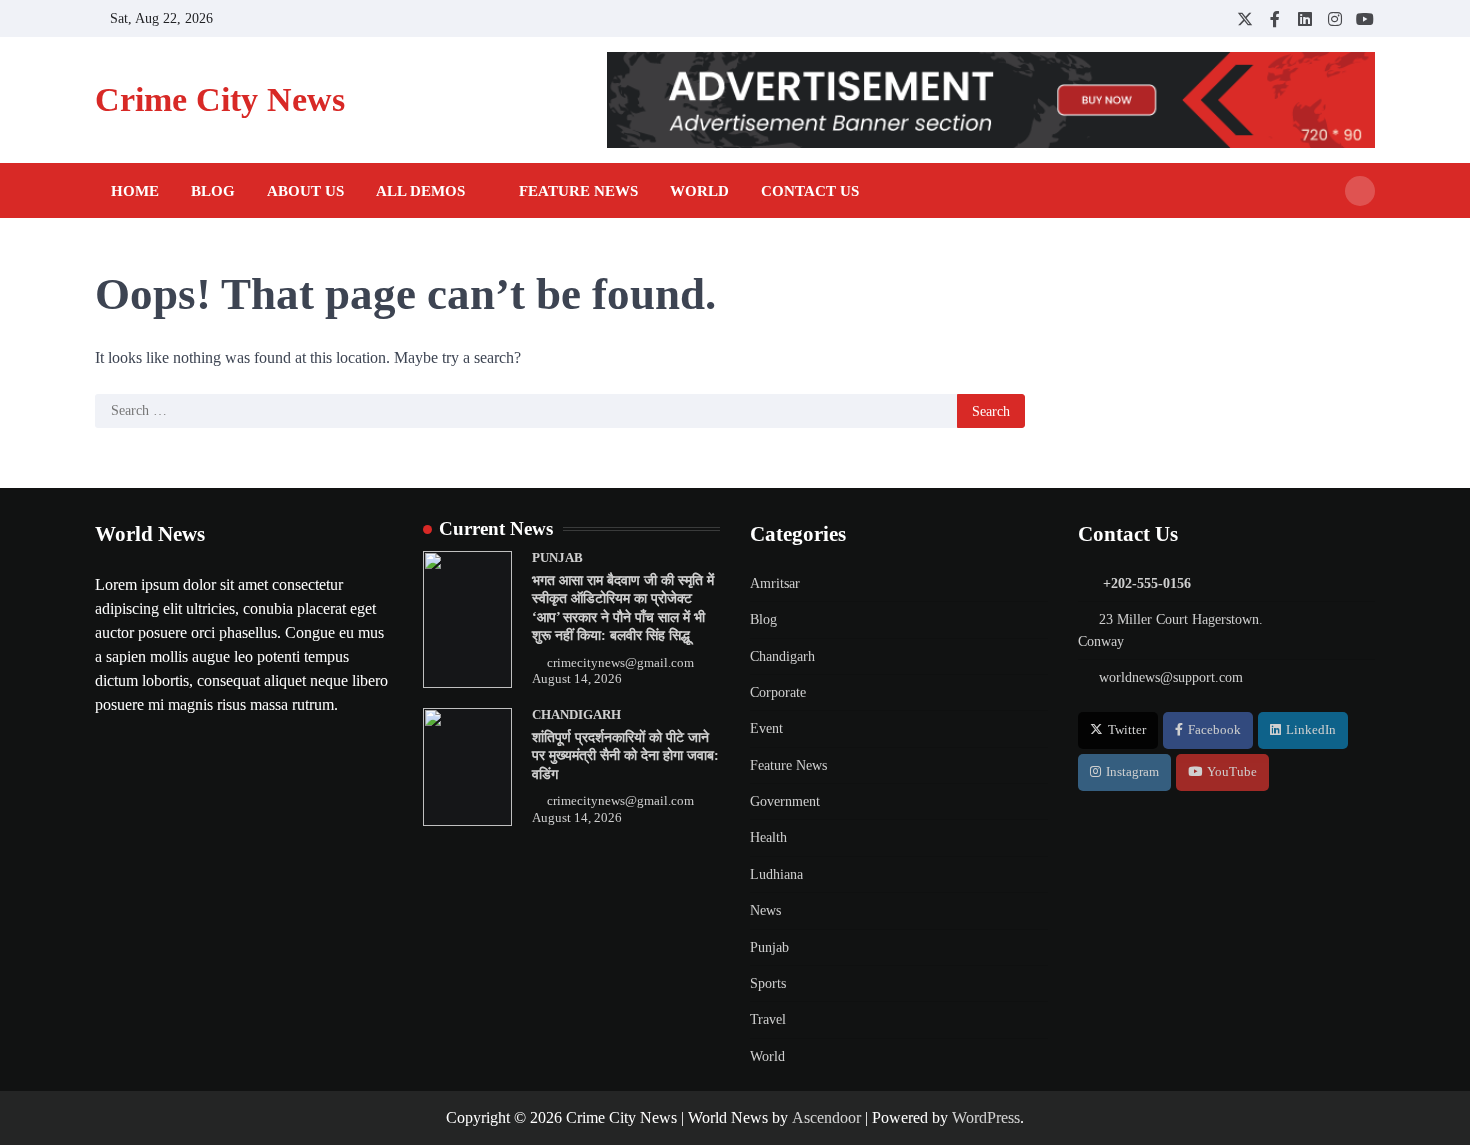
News (765, 910)
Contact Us (810, 191)
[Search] (1360, 191)
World (699, 191)
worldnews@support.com (1171, 677)
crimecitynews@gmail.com (620, 663)
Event (766, 728)
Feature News (578, 191)
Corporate (778, 692)
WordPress (986, 1117)
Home (135, 191)
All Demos (420, 191)
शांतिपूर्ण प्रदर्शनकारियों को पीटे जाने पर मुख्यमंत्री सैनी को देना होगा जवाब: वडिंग (625, 755)
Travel (768, 1019)
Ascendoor (826, 1117)
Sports (768, 983)
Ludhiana (776, 874)
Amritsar (775, 583)
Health (768, 837)
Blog (213, 191)
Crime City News (220, 99)
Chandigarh (576, 715)
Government (785, 801)
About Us (305, 191)
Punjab (557, 558)
